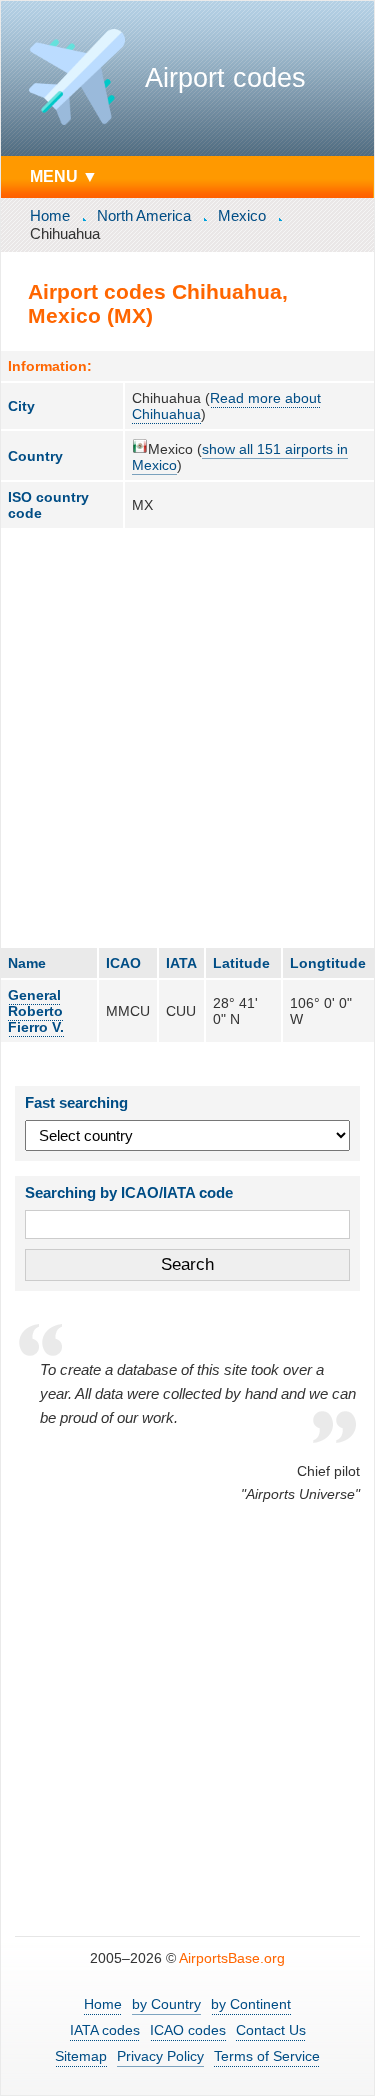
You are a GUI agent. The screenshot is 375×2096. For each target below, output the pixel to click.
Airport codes (225, 78)
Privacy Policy (160, 2056)
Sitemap (81, 2056)
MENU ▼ (64, 176)
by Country (166, 2004)
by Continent (251, 2004)
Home (50, 215)
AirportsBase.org (232, 1958)
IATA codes (105, 2030)
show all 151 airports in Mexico (240, 457)
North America (144, 215)
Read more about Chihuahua (226, 406)
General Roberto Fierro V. (36, 1011)
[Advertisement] (187, 737)
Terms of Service (267, 2056)
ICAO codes (188, 2030)
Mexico (242, 215)
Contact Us (271, 2030)
